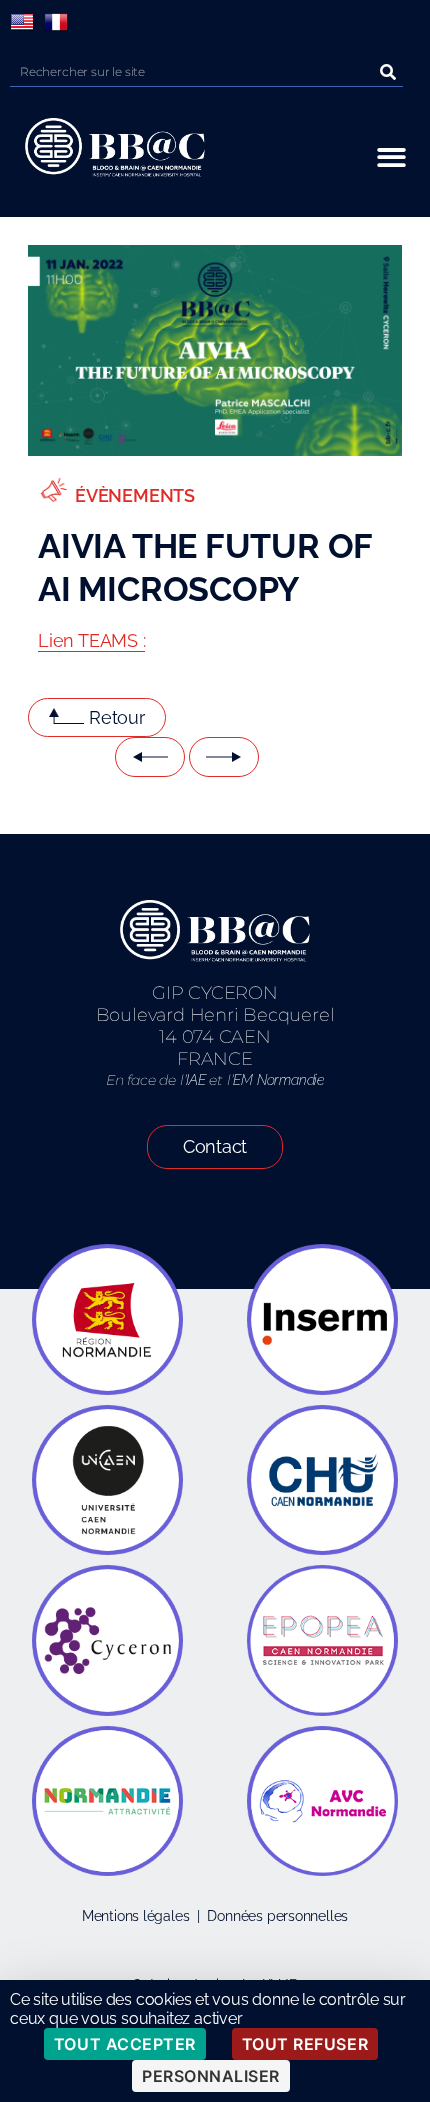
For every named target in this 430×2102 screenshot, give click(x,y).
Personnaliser (211, 2076)
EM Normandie (278, 1080)
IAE (195, 1080)
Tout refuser (305, 2044)
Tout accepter (125, 2044)
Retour (117, 717)
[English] (22, 22)
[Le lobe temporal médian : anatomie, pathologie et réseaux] (224, 757)
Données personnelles (277, 1916)
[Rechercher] (388, 71)
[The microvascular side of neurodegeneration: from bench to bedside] (150, 757)
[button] (392, 157)
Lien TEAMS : (91, 640)
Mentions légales (136, 1916)
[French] (56, 22)
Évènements (135, 495)
